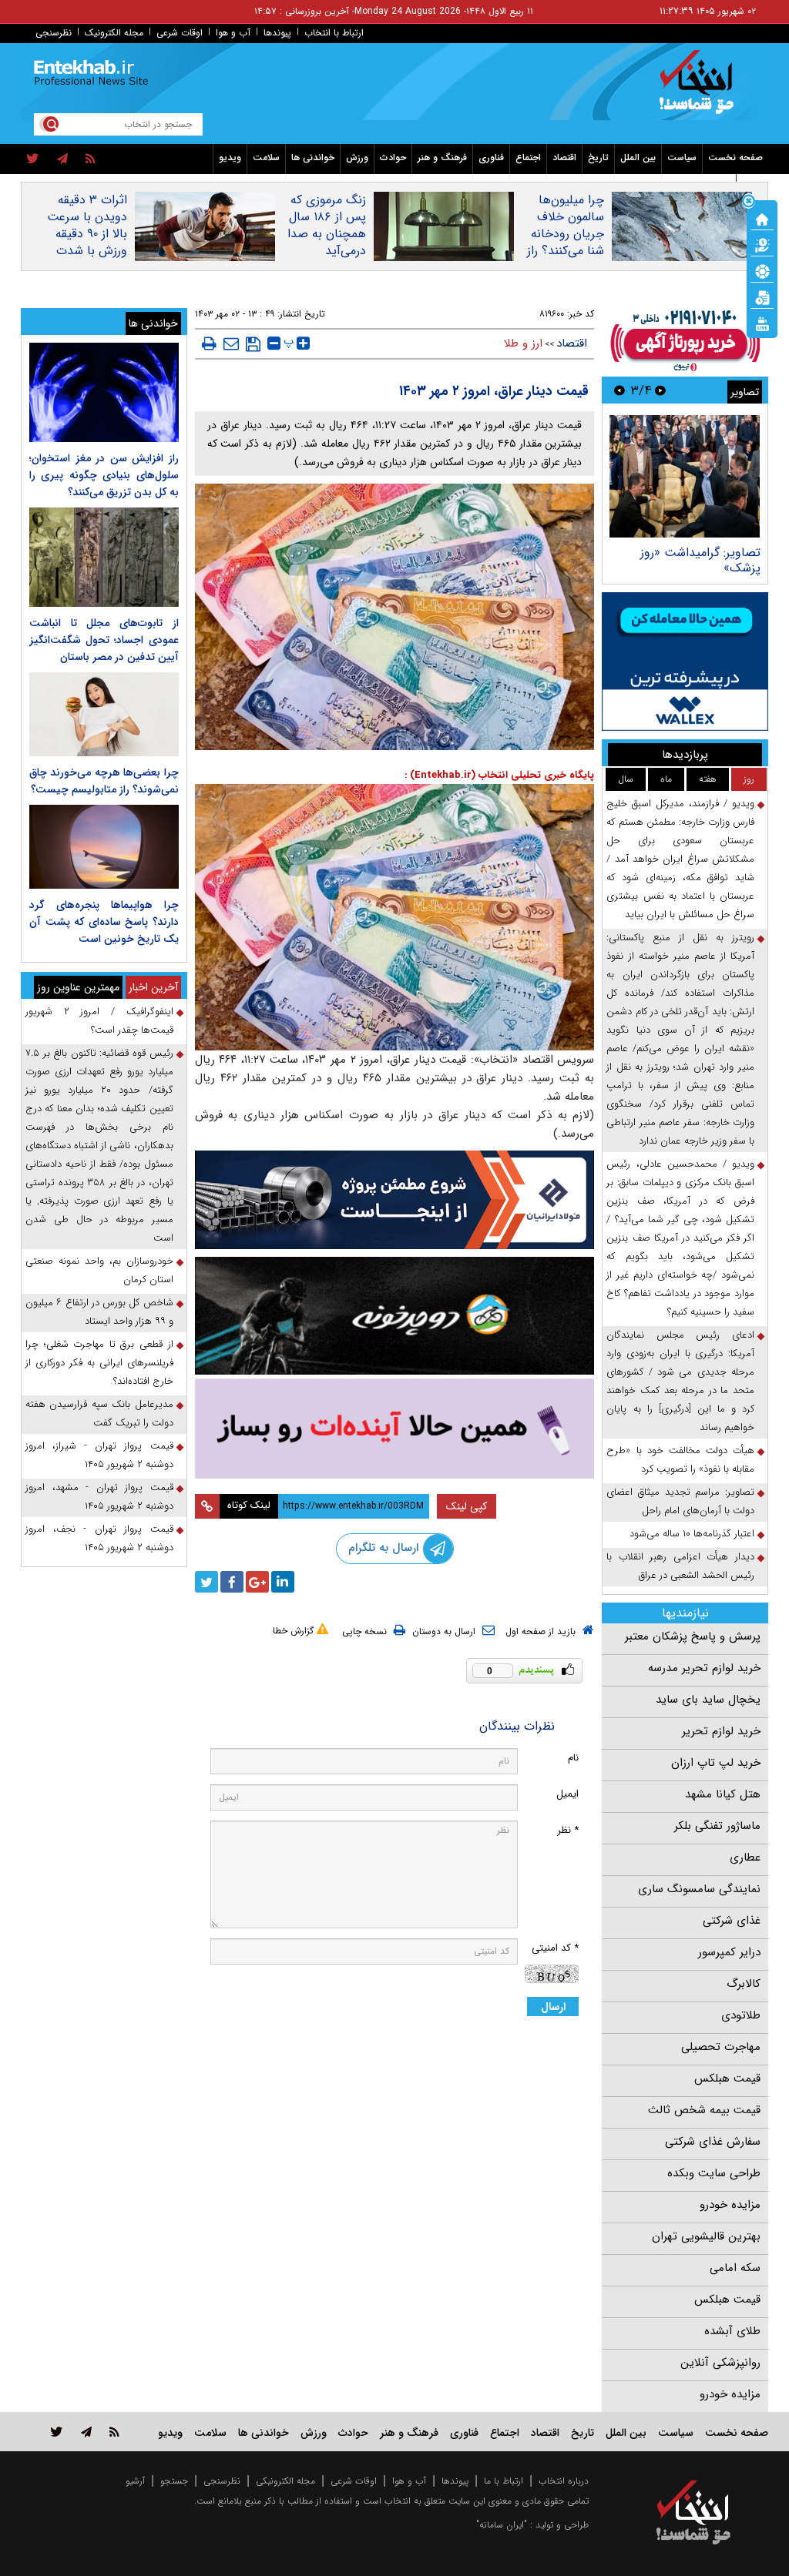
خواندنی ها (313, 157)
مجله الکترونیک (114, 33)
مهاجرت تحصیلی (721, 2047)
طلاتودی (741, 2015)
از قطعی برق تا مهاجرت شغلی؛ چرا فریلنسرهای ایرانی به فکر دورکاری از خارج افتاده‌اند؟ (99, 1363)
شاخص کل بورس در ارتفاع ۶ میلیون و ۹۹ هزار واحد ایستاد (99, 1312)
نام (573, 1758)
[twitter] (33, 159)
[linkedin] (283, 1582)
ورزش (357, 157)
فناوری (491, 157)
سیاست (682, 157)
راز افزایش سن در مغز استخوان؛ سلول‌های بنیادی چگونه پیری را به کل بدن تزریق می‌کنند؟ (104, 475)
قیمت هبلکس (727, 2079)
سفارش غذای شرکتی (713, 2142)
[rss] (91, 159)
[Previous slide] (660, 390)
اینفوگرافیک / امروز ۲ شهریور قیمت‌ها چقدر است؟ (99, 1021)
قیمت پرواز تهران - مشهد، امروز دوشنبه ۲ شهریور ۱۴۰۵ (99, 1497)
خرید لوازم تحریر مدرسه (704, 1668)
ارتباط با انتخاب (334, 33)
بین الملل (638, 157)
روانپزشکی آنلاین (720, 2363)
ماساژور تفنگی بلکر (717, 1826)
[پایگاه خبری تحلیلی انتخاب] (701, 89)
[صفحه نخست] (762, 218)
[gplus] (257, 1582)
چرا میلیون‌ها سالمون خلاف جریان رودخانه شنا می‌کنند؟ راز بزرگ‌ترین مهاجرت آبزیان (566, 243)
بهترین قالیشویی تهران (706, 2236)
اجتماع (528, 157)
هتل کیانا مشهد (723, 1794)
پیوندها (277, 33)
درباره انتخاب (564, 2481)
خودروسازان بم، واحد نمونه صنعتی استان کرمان (99, 1270)
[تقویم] (762, 296)
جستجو (174, 2481)
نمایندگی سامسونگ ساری (699, 1889)
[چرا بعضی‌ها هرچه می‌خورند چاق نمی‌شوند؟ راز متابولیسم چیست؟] (104, 714)
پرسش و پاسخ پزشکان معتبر (693, 1636)
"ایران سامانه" (502, 2525)
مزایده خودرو (730, 2205)
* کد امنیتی (555, 1948)
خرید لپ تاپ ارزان (716, 1763)
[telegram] (62, 159)
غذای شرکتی (732, 1921)
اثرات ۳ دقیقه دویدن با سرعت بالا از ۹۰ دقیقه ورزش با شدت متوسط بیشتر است (87, 243)
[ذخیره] (253, 344)
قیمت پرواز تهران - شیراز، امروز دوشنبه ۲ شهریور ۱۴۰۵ (99, 1455)
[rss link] (114, 2432)
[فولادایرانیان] (395, 1200)
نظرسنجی (54, 33)
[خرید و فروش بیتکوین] (685, 662)
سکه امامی (735, 2268)
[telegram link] (86, 2432)
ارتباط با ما (504, 2481)
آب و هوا (233, 33)
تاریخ (598, 157)
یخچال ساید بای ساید (708, 1700)
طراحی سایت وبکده (714, 2173)
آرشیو (135, 2481)
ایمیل (567, 1794)
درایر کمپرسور (729, 1952)
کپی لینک (467, 1506)
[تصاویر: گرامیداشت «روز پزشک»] (685, 476)
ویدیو (230, 157)
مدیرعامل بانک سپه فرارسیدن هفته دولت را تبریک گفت (99, 1414)
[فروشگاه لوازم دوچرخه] (395, 1316)
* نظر (568, 1830)
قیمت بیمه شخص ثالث (704, 2110)
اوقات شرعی (180, 33)
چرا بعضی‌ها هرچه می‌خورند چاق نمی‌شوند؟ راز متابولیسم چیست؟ (104, 781)
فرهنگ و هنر (442, 157)
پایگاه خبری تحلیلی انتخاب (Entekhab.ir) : (499, 775)
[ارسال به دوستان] (231, 343)
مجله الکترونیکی (285, 2481)
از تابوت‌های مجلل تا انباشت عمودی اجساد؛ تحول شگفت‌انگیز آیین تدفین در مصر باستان (104, 640)
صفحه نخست (735, 157)
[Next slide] (619, 390)
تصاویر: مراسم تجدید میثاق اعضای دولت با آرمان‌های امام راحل (680, 1501)
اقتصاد (564, 157)
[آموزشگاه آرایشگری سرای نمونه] (395, 1429)
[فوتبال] (762, 270)
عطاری (745, 1857)
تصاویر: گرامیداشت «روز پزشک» (700, 560)
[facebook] (232, 1582)
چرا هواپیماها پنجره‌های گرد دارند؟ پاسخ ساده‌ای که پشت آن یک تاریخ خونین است (104, 922)
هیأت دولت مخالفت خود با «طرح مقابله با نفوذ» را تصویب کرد (680, 1460)
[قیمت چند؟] (762, 244)
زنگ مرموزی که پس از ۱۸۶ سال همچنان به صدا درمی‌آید (326, 226)
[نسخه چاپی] (209, 343)
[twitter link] (57, 2432)
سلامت (266, 157)
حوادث (393, 157)
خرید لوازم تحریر (721, 1731)
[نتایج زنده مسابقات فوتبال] (762, 323)
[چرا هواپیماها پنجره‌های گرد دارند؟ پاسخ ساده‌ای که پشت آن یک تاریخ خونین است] (104, 847)
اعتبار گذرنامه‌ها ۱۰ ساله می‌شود (692, 1534)
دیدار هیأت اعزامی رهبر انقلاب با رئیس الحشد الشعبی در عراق (680, 1566)
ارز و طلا (523, 343)
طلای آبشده (732, 2331)
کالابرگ (744, 1984)
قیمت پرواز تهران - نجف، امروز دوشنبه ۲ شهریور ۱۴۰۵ (99, 1538)
